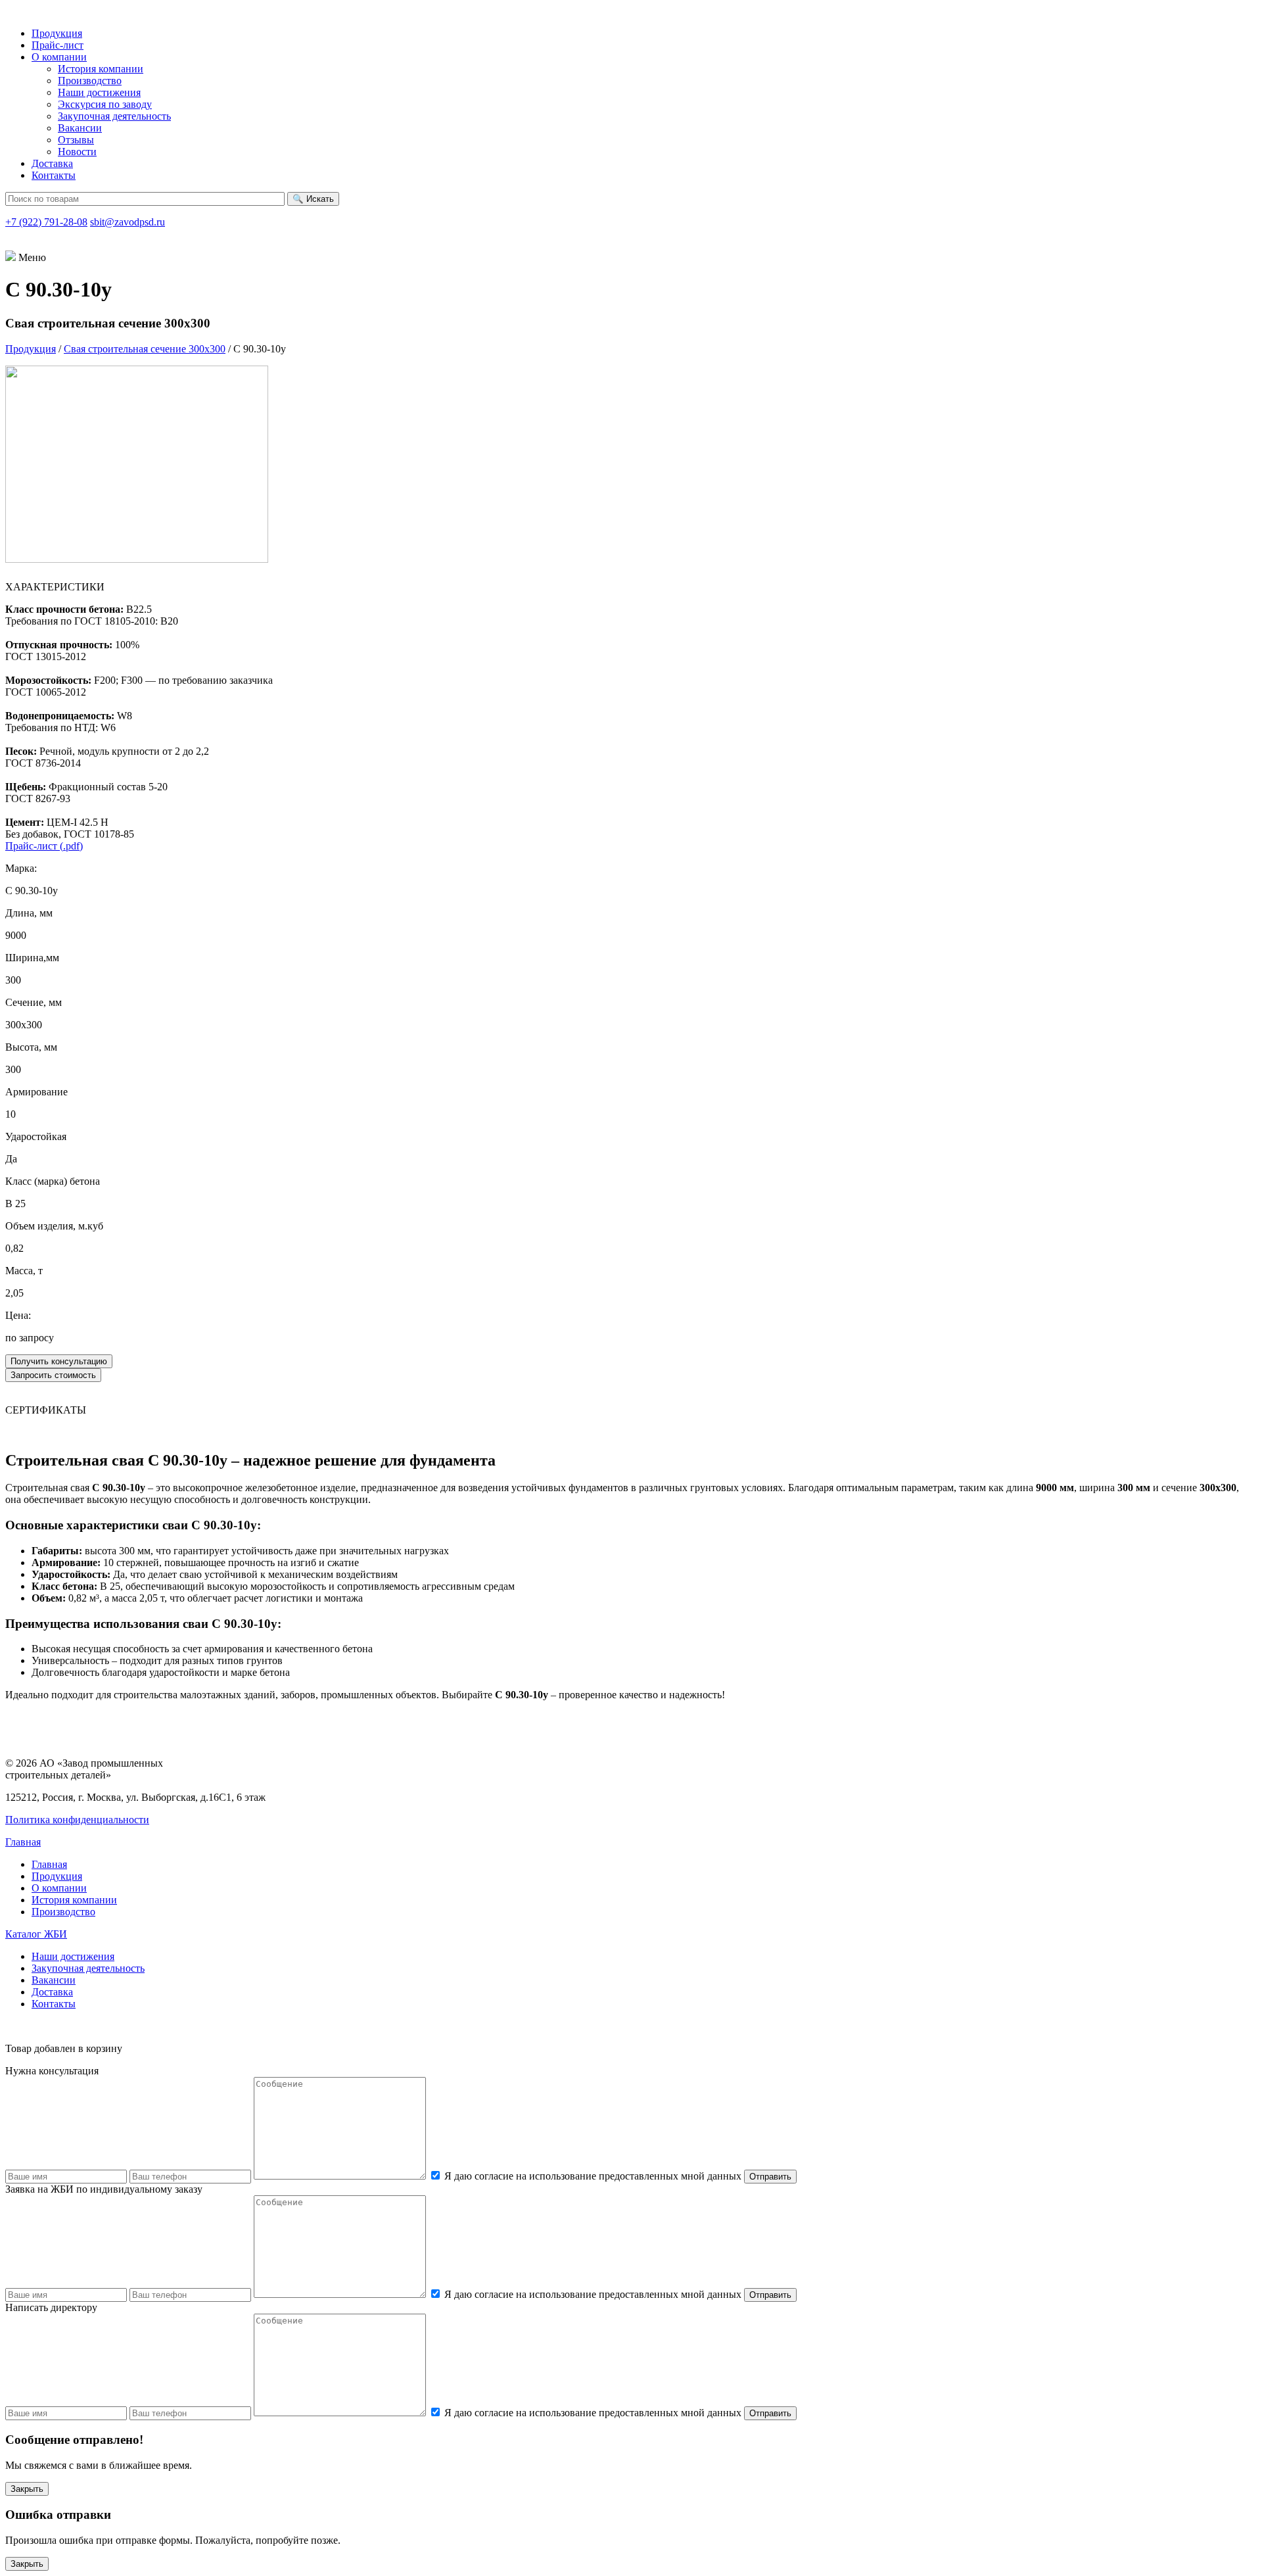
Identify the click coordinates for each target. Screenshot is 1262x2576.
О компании (59, 57)
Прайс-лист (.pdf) (44, 846)
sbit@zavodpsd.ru (128, 222)
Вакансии (80, 128)
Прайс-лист (58, 45)
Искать (313, 199)
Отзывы (76, 140)
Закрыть (27, 2489)
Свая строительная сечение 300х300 (145, 349)
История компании (101, 69)
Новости (77, 152)
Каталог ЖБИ (36, 1934)
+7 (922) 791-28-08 (46, 222)
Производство (90, 81)
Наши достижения (99, 92)
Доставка (52, 163)
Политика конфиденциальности (77, 1820)
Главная (23, 1842)
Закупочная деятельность (114, 116)
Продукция (57, 33)
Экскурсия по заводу (105, 104)
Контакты (54, 175)
